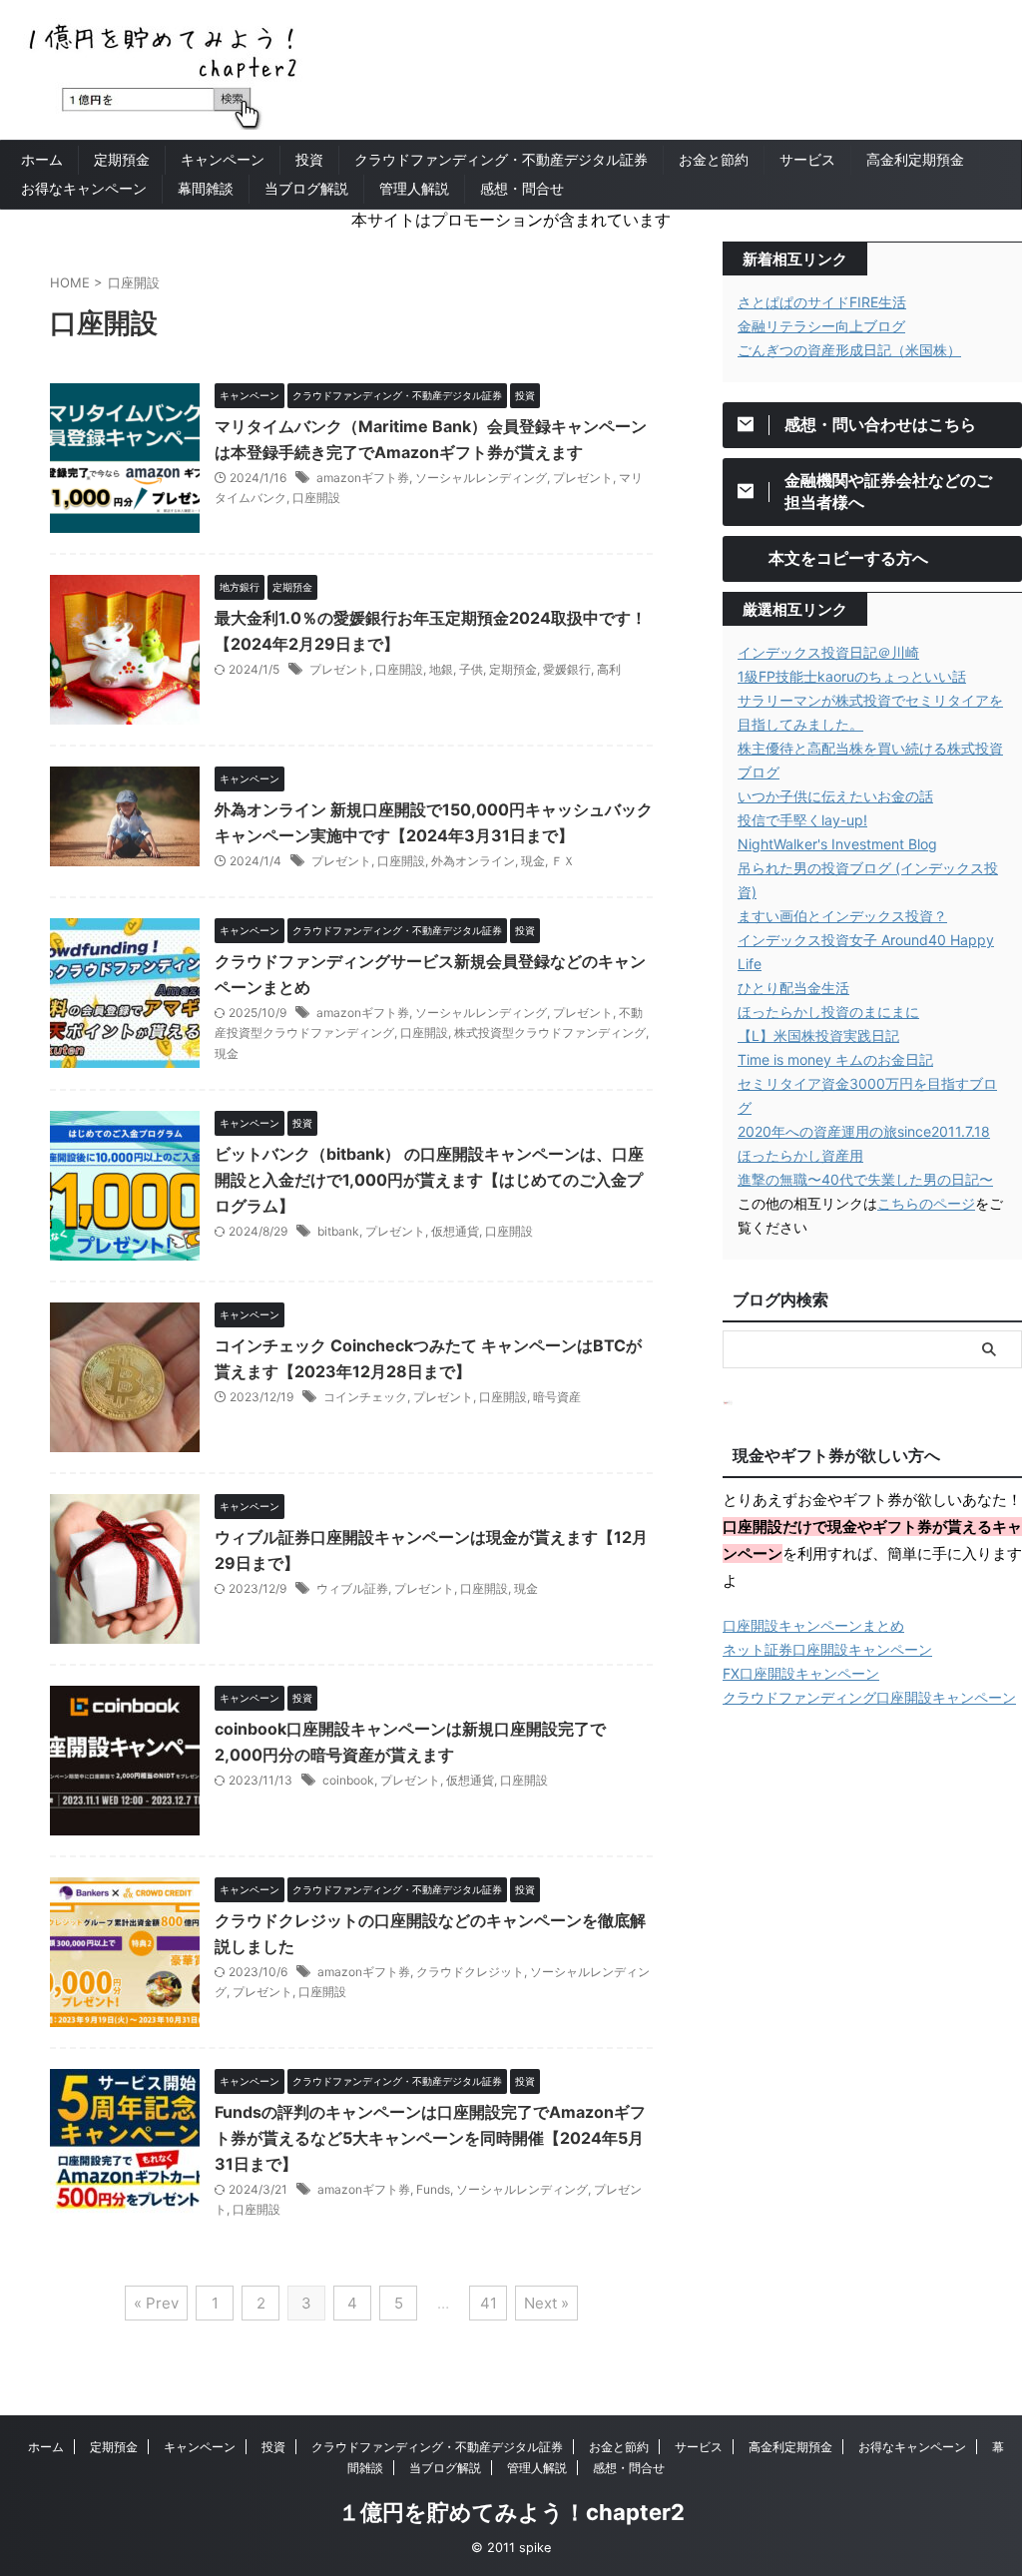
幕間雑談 (206, 188)
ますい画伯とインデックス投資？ (842, 916)
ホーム (42, 159)
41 (489, 2303)
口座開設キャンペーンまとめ (813, 1625)
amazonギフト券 (363, 478)
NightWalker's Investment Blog (837, 844)
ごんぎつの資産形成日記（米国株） (849, 350)
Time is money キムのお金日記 (835, 1059)
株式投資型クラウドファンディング (550, 1032)
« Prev (156, 2303)
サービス (807, 159)
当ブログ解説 (306, 188)
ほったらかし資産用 (800, 1155)
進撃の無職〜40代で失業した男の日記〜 (865, 1179)
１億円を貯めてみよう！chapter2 (511, 2512)
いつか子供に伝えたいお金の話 (835, 796)
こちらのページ (926, 1203)
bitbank (338, 1231)
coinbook (348, 1780)
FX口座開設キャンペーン (801, 1673)
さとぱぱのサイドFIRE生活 (822, 302)
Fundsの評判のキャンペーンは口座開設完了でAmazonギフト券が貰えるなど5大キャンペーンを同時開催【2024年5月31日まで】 (430, 2138)
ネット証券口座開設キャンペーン (827, 1649)
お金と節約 (714, 159)
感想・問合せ (522, 188)
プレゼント (583, 478)
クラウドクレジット (470, 1972)
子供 (471, 669)
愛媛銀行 (567, 669)
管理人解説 (414, 188)
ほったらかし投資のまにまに (828, 1012)
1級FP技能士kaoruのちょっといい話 (852, 676)
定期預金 (122, 159)
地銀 (441, 669)
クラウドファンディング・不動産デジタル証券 (501, 159)
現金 (533, 861)
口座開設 (316, 498)
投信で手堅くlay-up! (802, 820)
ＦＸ (563, 861)
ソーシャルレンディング (481, 478)
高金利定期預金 (915, 159)
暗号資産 (557, 1397)
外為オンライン (473, 861)
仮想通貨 (455, 1231)
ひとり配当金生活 (793, 988)
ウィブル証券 (352, 1588)
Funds (433, 2189)
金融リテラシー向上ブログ (821, 326)
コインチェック (365, 1397)
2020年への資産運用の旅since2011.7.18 (864, 1131)
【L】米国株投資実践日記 (818, 1035)
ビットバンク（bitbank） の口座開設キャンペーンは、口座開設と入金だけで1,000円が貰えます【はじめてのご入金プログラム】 (429, 1180)
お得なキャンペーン (84, 188)
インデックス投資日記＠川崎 (828, 652)
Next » (546, 2303)
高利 (609, 669)
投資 (309, 159)
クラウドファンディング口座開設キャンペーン (869, 1697)
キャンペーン (223, 159)
